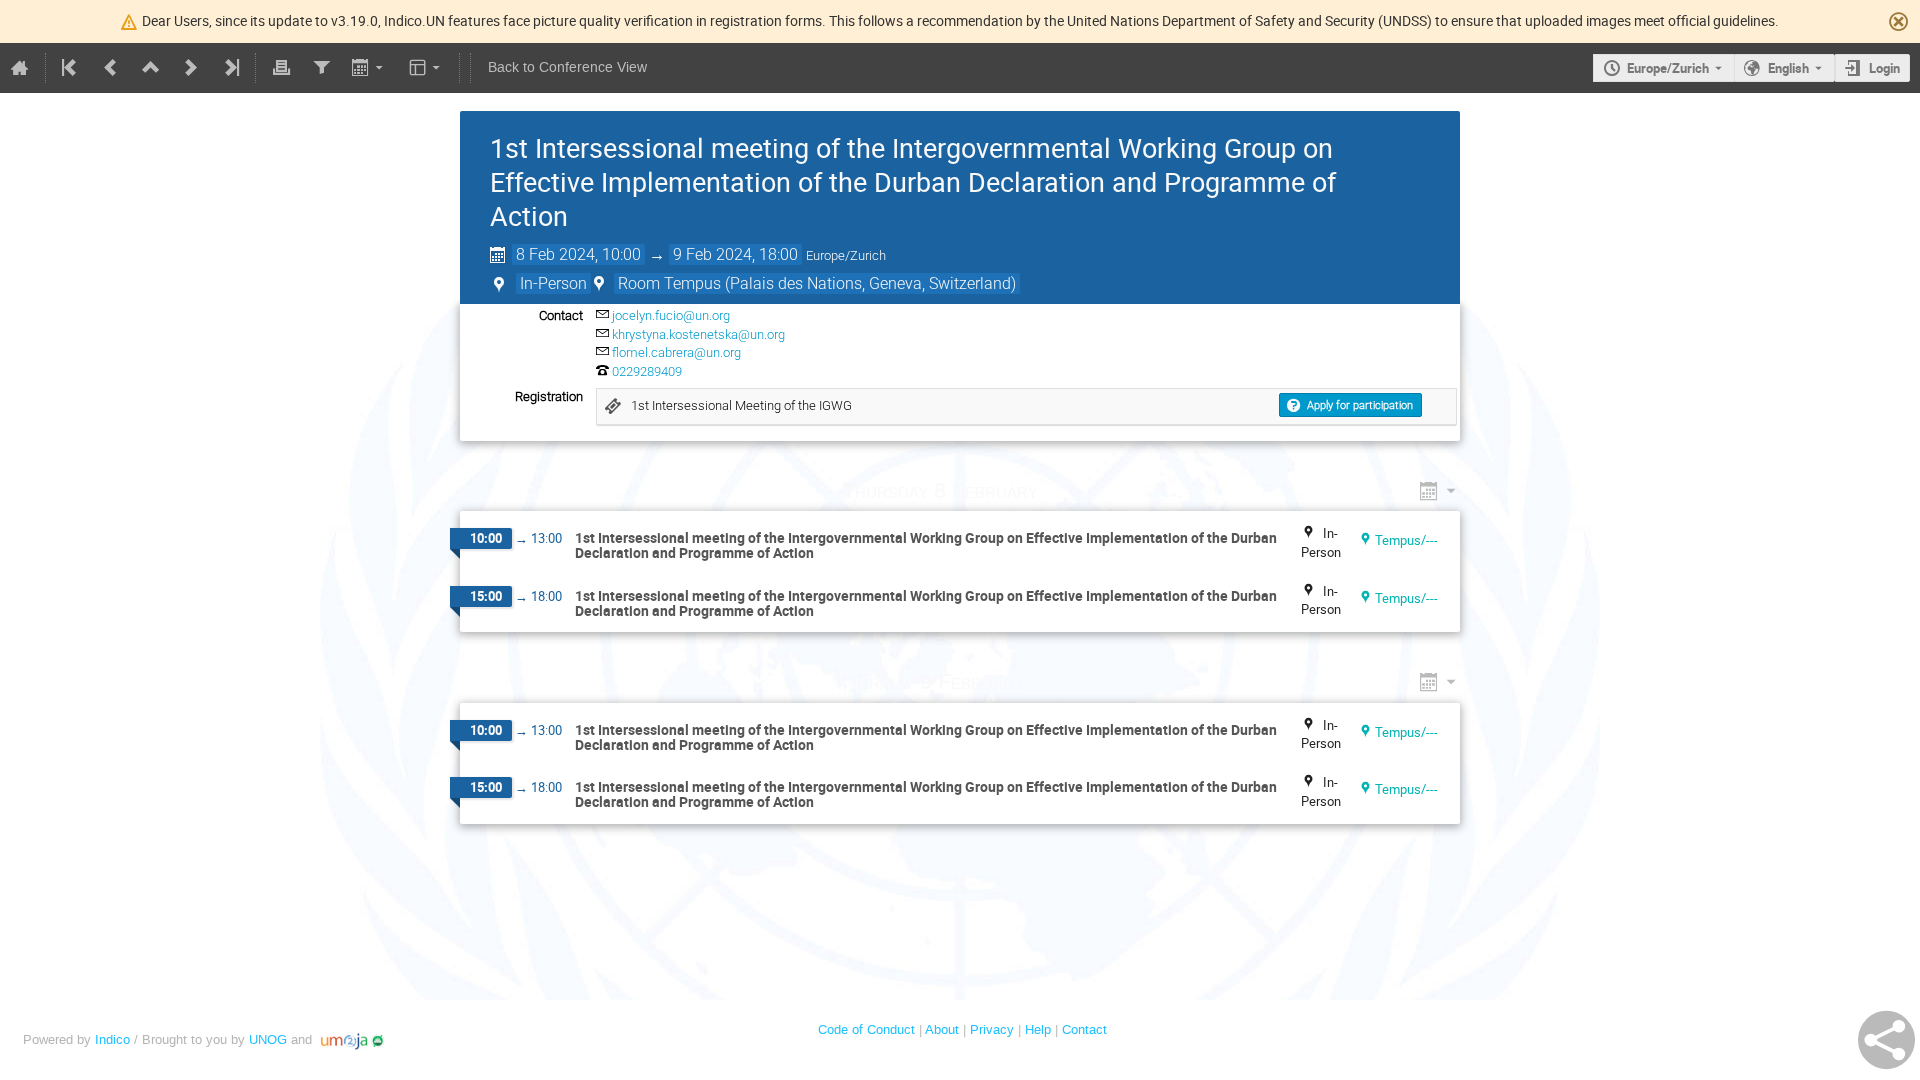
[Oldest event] (71, 68)
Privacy (992, 1029)
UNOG (268, 1039)
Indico (112, 1039)
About (942, 1029)
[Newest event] (230, 68)
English (1788, 68)
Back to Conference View (567, 67)
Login (1884, 68)
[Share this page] (1886, 1040)
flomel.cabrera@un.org (676, 352)
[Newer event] (191, 68)
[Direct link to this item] (1067, 490)
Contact (1084, 1029)
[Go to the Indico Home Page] (20, 68)
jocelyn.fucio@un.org (671, 315)
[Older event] (111, 68)
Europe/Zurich (1668, 68)
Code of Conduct (866, 1029)
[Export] (369, 68)
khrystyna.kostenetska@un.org (698, 334)
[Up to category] (151, 68)
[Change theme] (426, 68)
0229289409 (647, 371)
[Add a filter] (321, 68)
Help (1038, 1029)
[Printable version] (281, 68)
